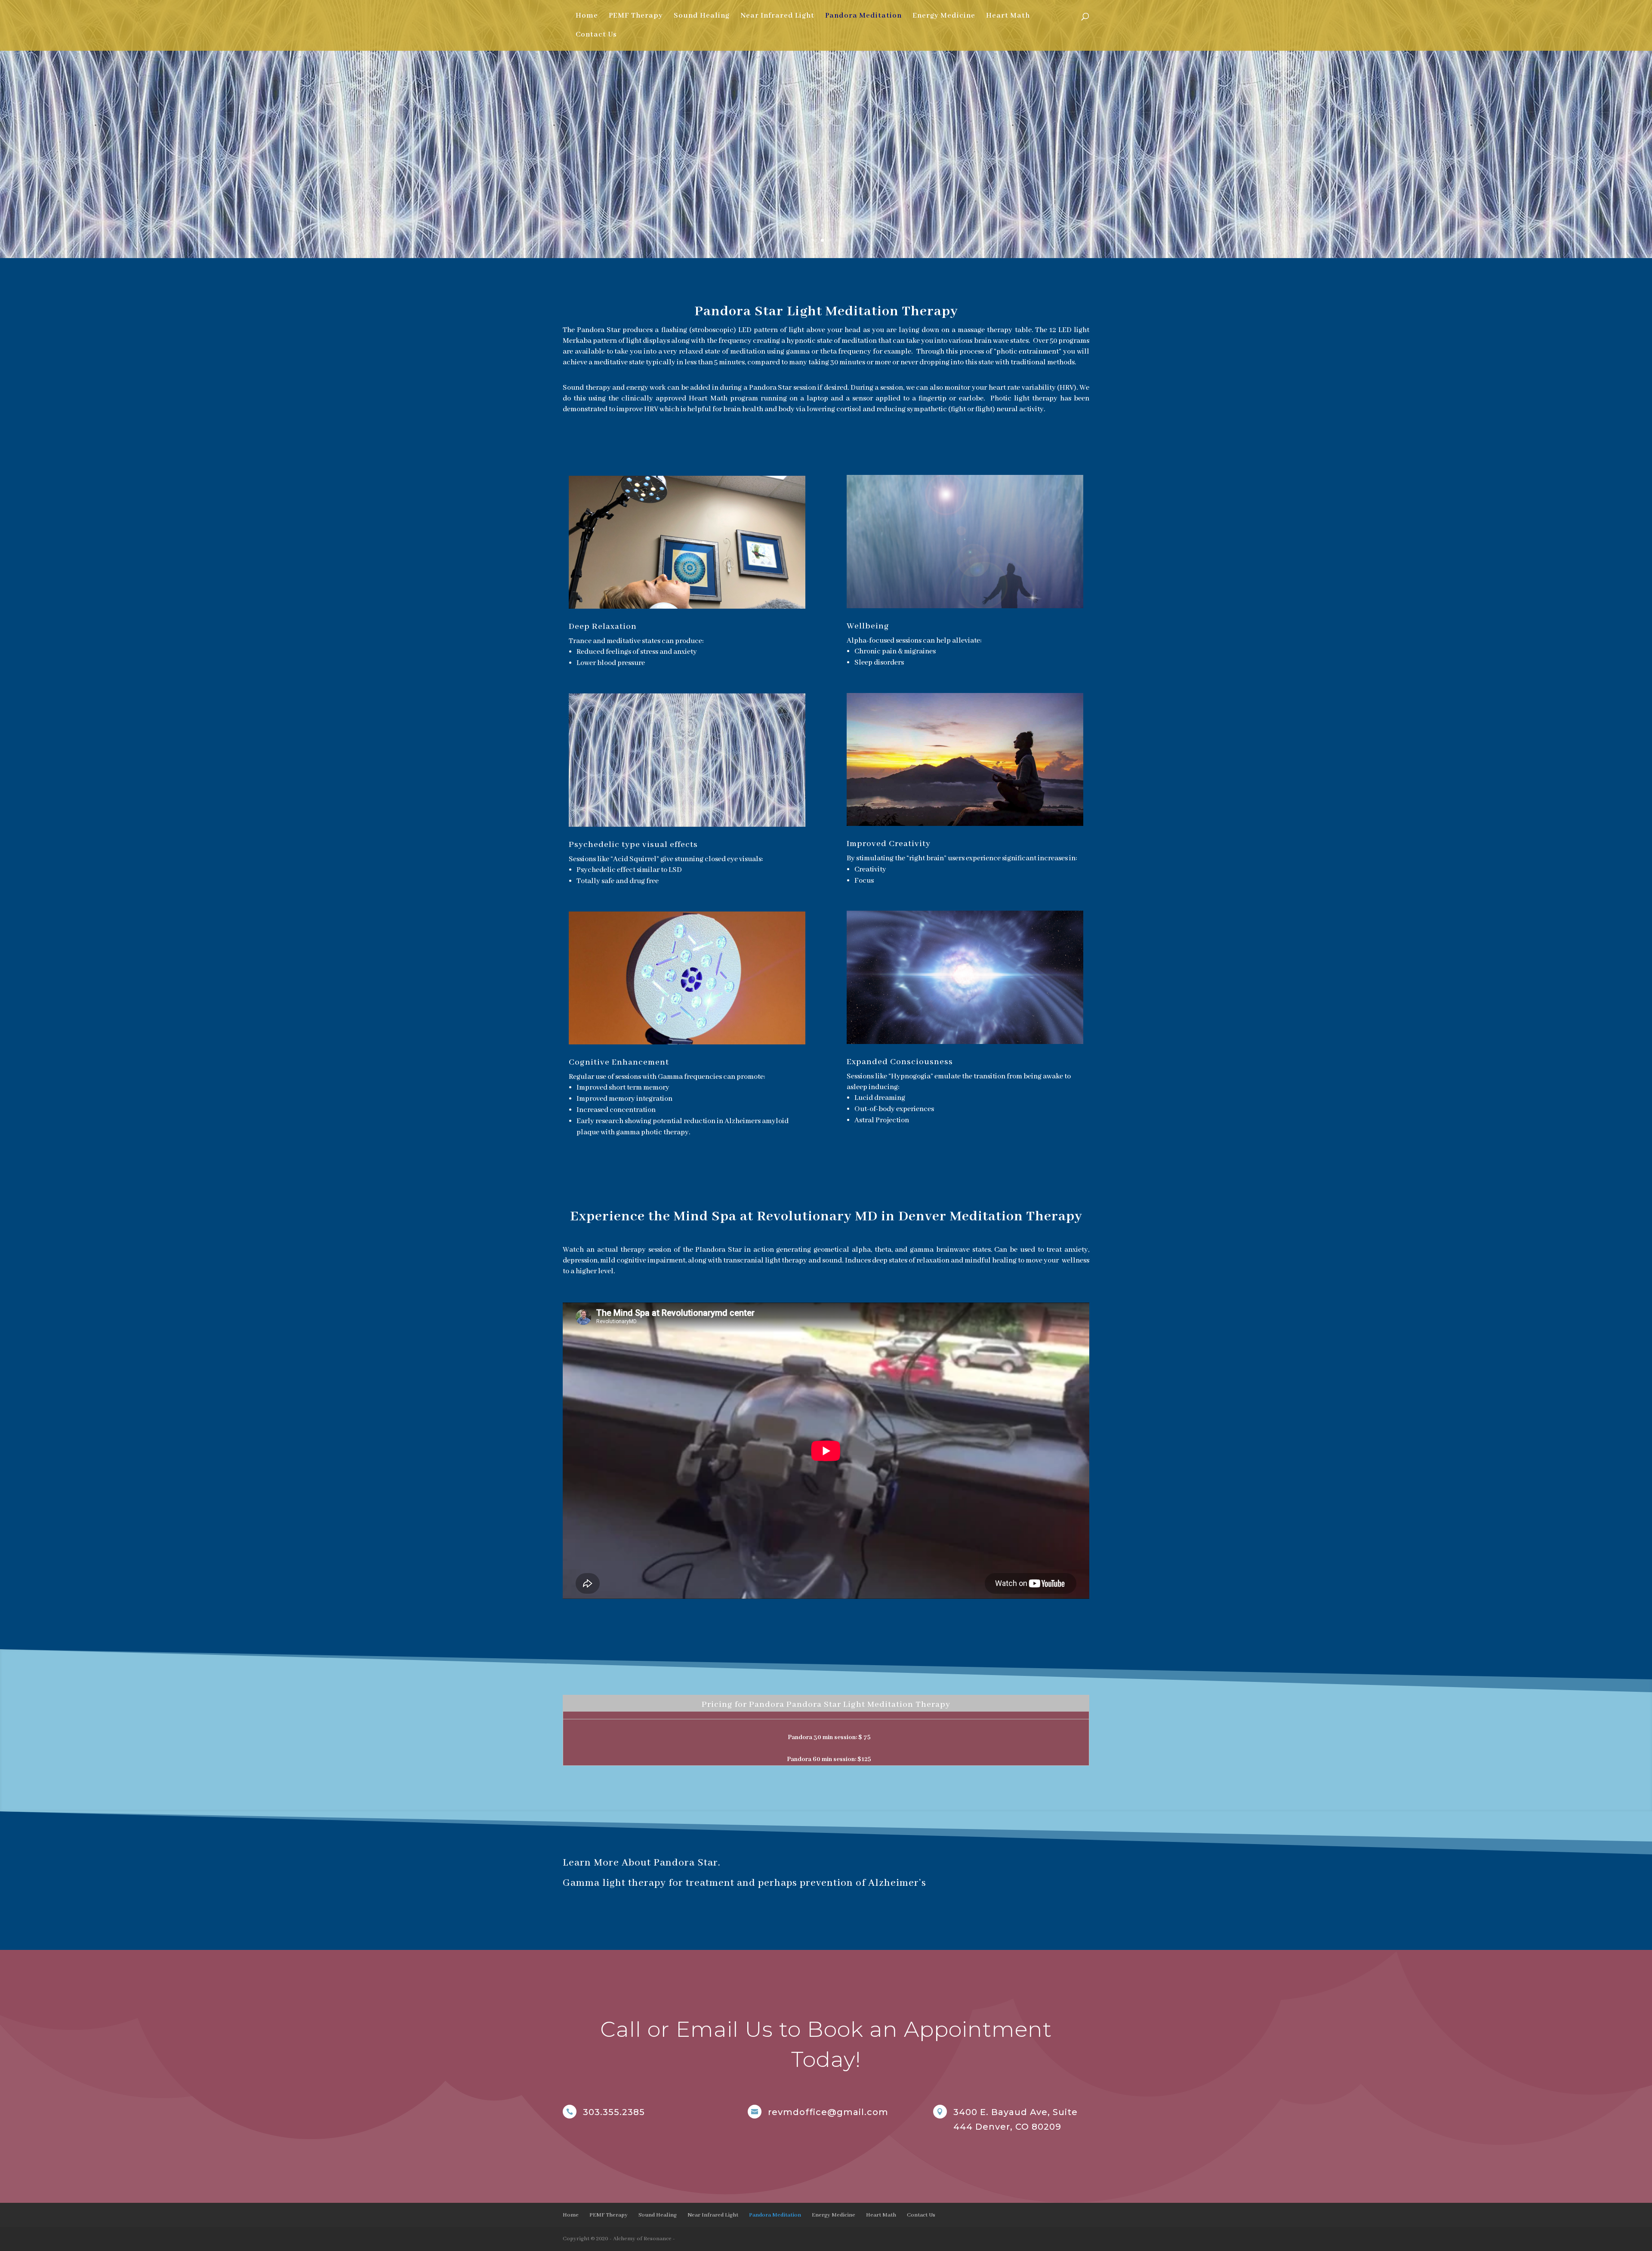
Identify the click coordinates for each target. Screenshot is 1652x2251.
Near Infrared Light (777, 17)
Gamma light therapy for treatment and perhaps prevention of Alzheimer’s (744, 1883)
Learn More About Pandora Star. (641, 1863)
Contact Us (596, 35)
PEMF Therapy (636, 17)
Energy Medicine (944, 17)
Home (587, 17)
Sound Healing (702, 17)
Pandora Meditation (863, 17)
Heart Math (1008, 17)
